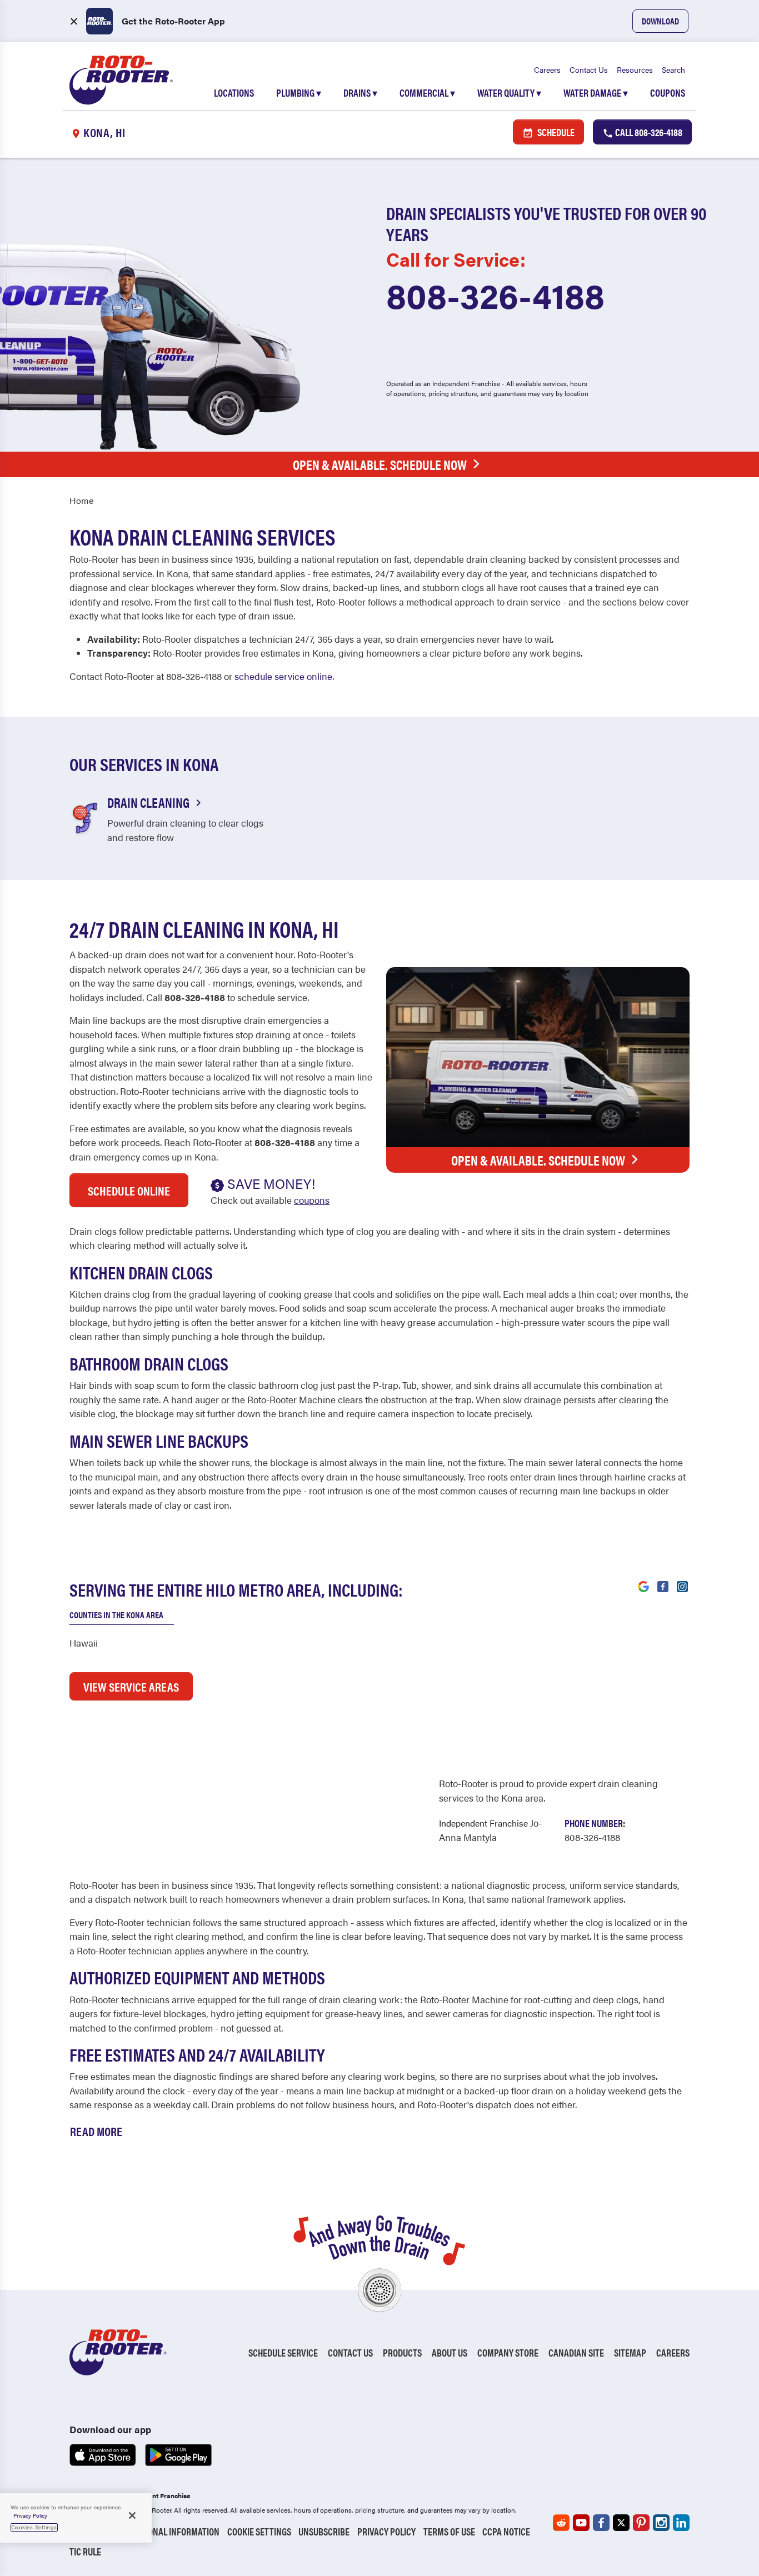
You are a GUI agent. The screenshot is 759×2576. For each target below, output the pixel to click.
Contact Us (589, 69)
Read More (96, 2131)
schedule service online (283, 676)
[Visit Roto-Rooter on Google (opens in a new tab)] (643, 1585)
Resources (635, 69)
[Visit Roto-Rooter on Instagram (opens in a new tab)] (682, 1585)
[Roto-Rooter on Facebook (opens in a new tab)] (601, 2523)
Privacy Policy (386, 2531)
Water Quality (509, 92)
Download (660, 21)
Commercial (427, 92)
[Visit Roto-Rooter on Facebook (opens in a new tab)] (663, 1585)
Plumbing (299, 92)
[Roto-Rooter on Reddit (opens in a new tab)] (561, 2523)
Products (402, 2352)
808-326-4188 (495, 294)
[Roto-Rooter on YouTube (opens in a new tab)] (581, 2523)
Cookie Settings (259, 2531)
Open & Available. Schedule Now (380, 464)
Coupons (668, 92)
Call (648, 132)
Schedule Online (129, 1190)
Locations (234, 92)
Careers (547, 69)
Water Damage (596, 92)
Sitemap (630, 2352)
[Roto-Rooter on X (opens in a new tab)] (621, 2523)
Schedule (555, 132)
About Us (450, 2352)
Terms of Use (449, 2531)
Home (81, 500)
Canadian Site (576, 2352)
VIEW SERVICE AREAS (131, 1686)
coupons (312, 1200)
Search (673, 69)
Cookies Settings (34, 2527)
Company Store (508, 2352)
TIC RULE (85, 2551)
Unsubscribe (324, 2531)
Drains (360, 92)
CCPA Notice (506, 2531)
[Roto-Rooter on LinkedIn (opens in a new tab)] (681, 2523)
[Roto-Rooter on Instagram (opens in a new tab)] (661, 2523)
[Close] (132, 2515)
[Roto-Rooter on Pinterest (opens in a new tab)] (641, 2523)
